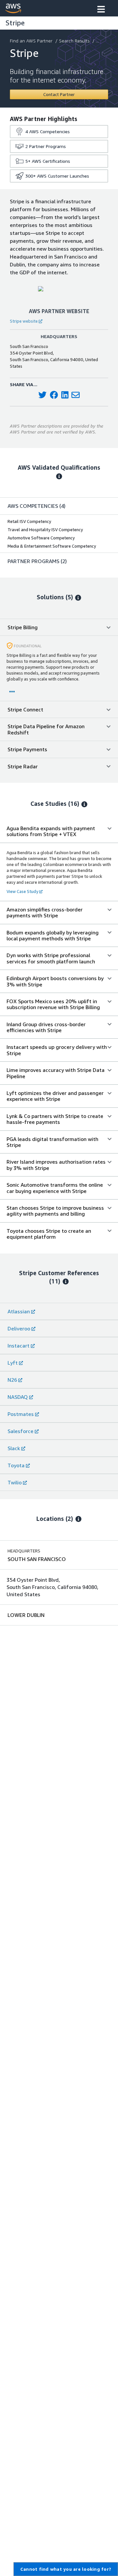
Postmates (21, 1414)
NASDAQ (18, 1397)
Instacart (19, 1346)
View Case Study (22, 891)
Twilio (15, 1482)
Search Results (74, 41)
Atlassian (19, 1311)
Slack (14, 1448)
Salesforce (20, 1431)
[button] (101, 10)
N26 (12, 1380)
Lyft (13, 1363)
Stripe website (24, 321)
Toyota (16, 1465)
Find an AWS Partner (31, 41)
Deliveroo (19, 1328)
